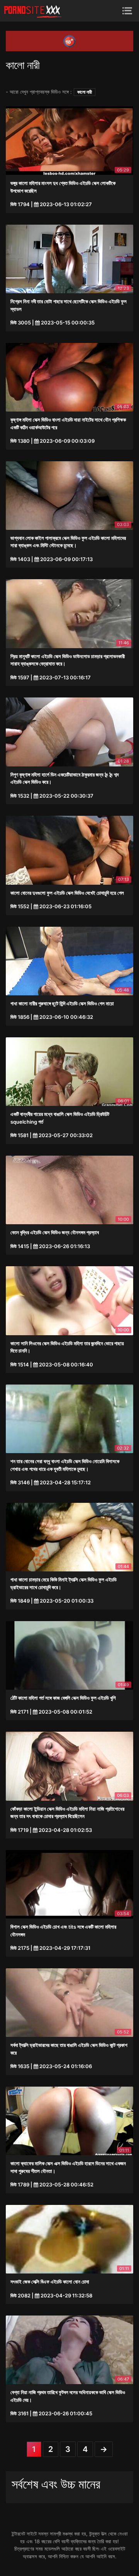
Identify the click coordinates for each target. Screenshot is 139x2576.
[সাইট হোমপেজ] (33, 11)
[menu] (127, 11)
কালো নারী (85, 92)
